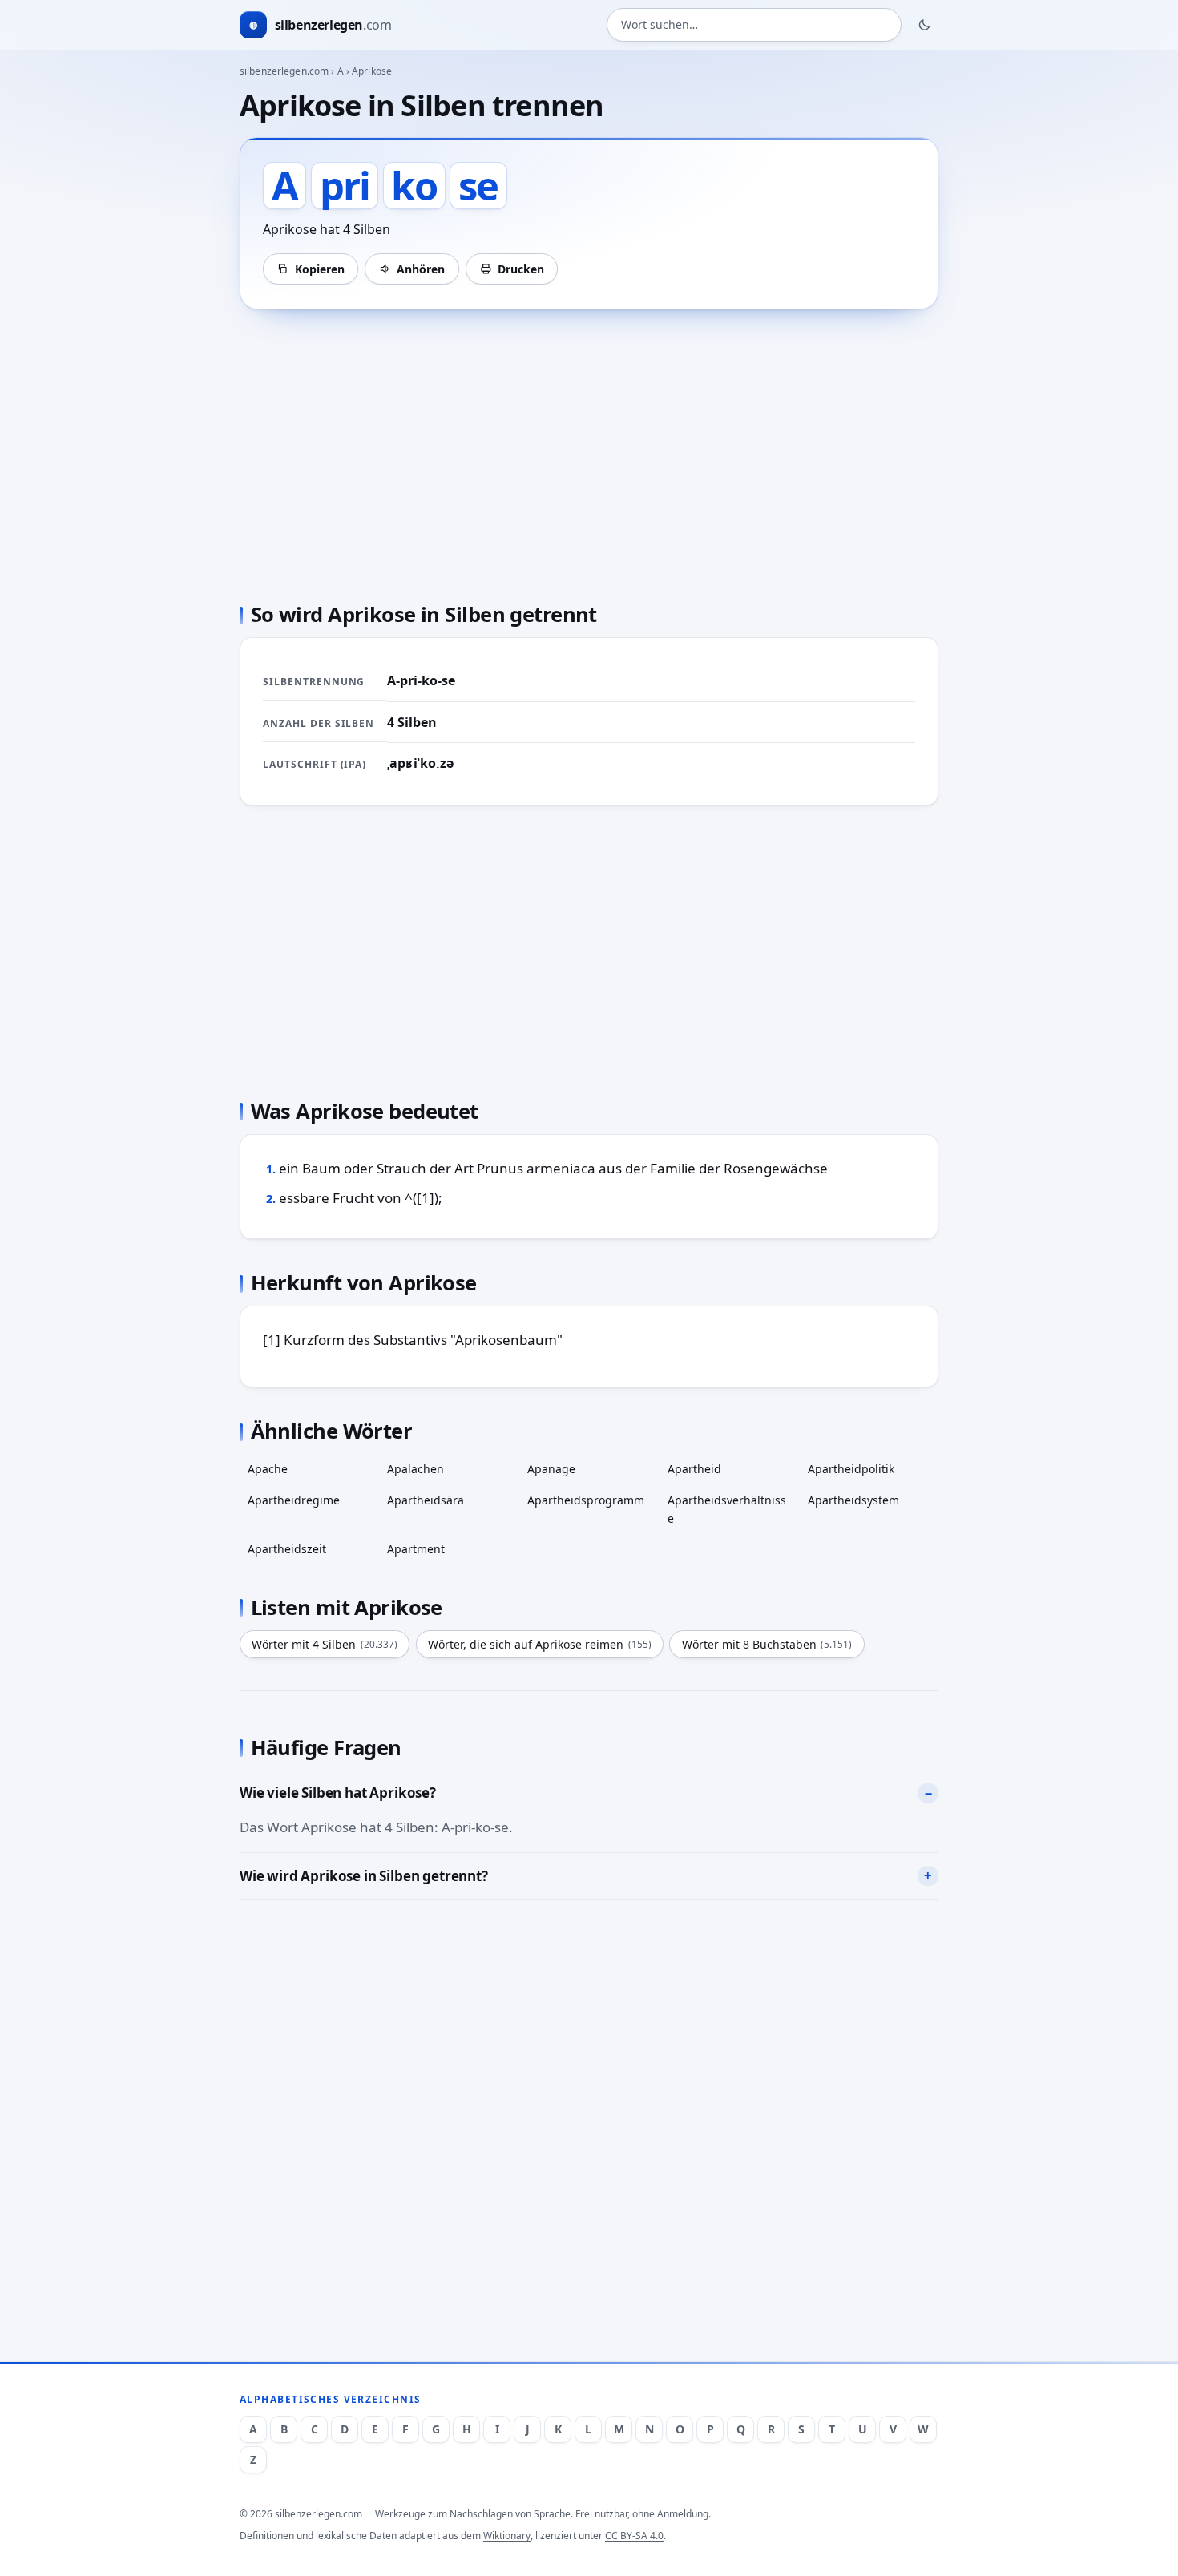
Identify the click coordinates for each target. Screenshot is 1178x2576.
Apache (268, 1469)
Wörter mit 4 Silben (325, 1644)
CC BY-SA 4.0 (634, 2536)
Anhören (421, 269)
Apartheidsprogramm (586, 1500)
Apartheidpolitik (851, 1469)
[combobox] (754, 25)
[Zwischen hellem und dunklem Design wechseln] (925, 25)
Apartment (416, 1549)
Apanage (551, 1469)
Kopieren (320, 269)
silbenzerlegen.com (284, 71)
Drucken (521, 269)
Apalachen (416, 1469)
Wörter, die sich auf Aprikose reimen (540, 1644)
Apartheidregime (294, 1500)
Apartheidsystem (853, 1500)
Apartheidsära (426, 1500)
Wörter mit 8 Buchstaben (767, 1644)
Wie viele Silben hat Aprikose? (338, 1793)
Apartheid (694, 1469)
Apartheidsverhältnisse (727, 1509)
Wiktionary (507, 2536)
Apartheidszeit (287, 1549)
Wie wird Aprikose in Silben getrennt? (364, 1876)
